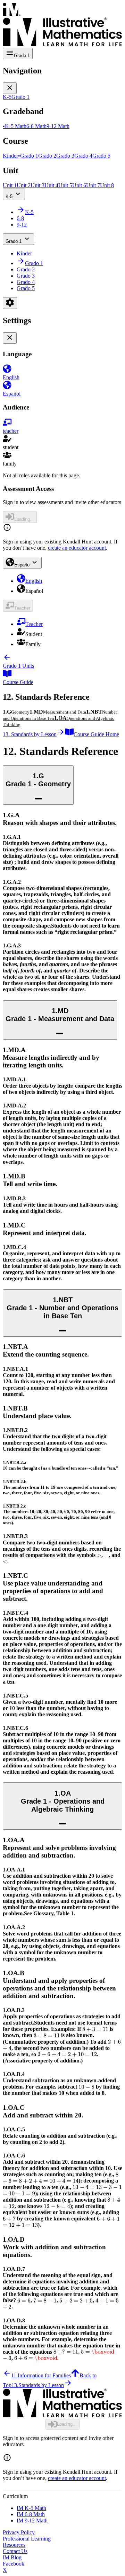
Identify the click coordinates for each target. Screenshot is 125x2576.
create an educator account (77, 548)
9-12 (22, 225)
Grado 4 (26, 282)
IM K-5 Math (31, 2508)
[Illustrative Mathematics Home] (62, 25)
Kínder (24, 253)
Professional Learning (27, 2539)
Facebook (14, 2564)
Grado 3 (26, 276)
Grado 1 (14, 241)
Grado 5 (26, 288)
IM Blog (12, 2557)
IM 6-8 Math (31, 2514)
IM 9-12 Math (32, 2521)
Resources (14, 2545)
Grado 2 (26, 269)
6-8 (20, 218)
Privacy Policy (19, 2532)
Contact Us (15, 2551)
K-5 (9, 196)
